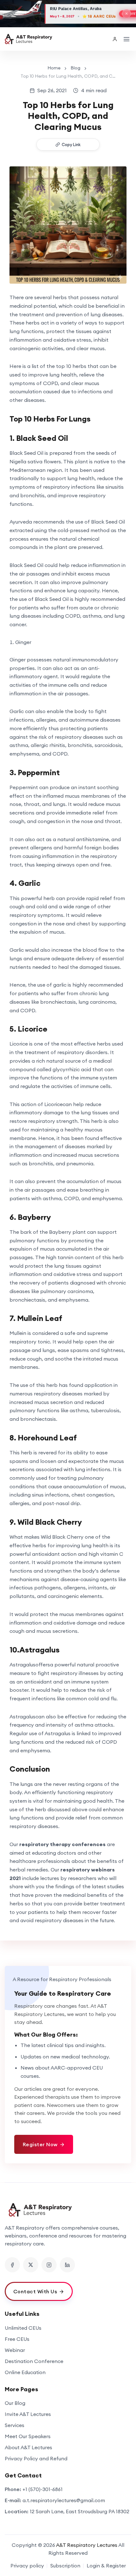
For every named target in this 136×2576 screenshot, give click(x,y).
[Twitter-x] (31, 2265)
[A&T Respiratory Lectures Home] (68, 2210)
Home (54, 68)
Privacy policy (27, 2566)
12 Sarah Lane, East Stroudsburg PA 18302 (80, 2511)
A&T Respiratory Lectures (87, 2545)
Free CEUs (17, 2339)
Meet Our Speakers (28, 2436)
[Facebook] (12, 2265)
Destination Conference (34, 2361)
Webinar (15, 2350)
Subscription (65, 2566)
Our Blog (15, 2403)
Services (15, 2425)
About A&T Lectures (28, 2447)
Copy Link (71, 145)
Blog (75, 68)
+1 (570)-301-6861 (43, 2489)
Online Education (25, 2372)
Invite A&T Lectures (28, 2414)
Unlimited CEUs (23, 2328)
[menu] (127, 39)
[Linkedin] (67, 2265)
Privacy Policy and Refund (36, 2458)
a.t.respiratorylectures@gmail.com (64, 2500)
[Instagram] (49, 2265)
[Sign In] (115, 39)
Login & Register (106, 2566)
